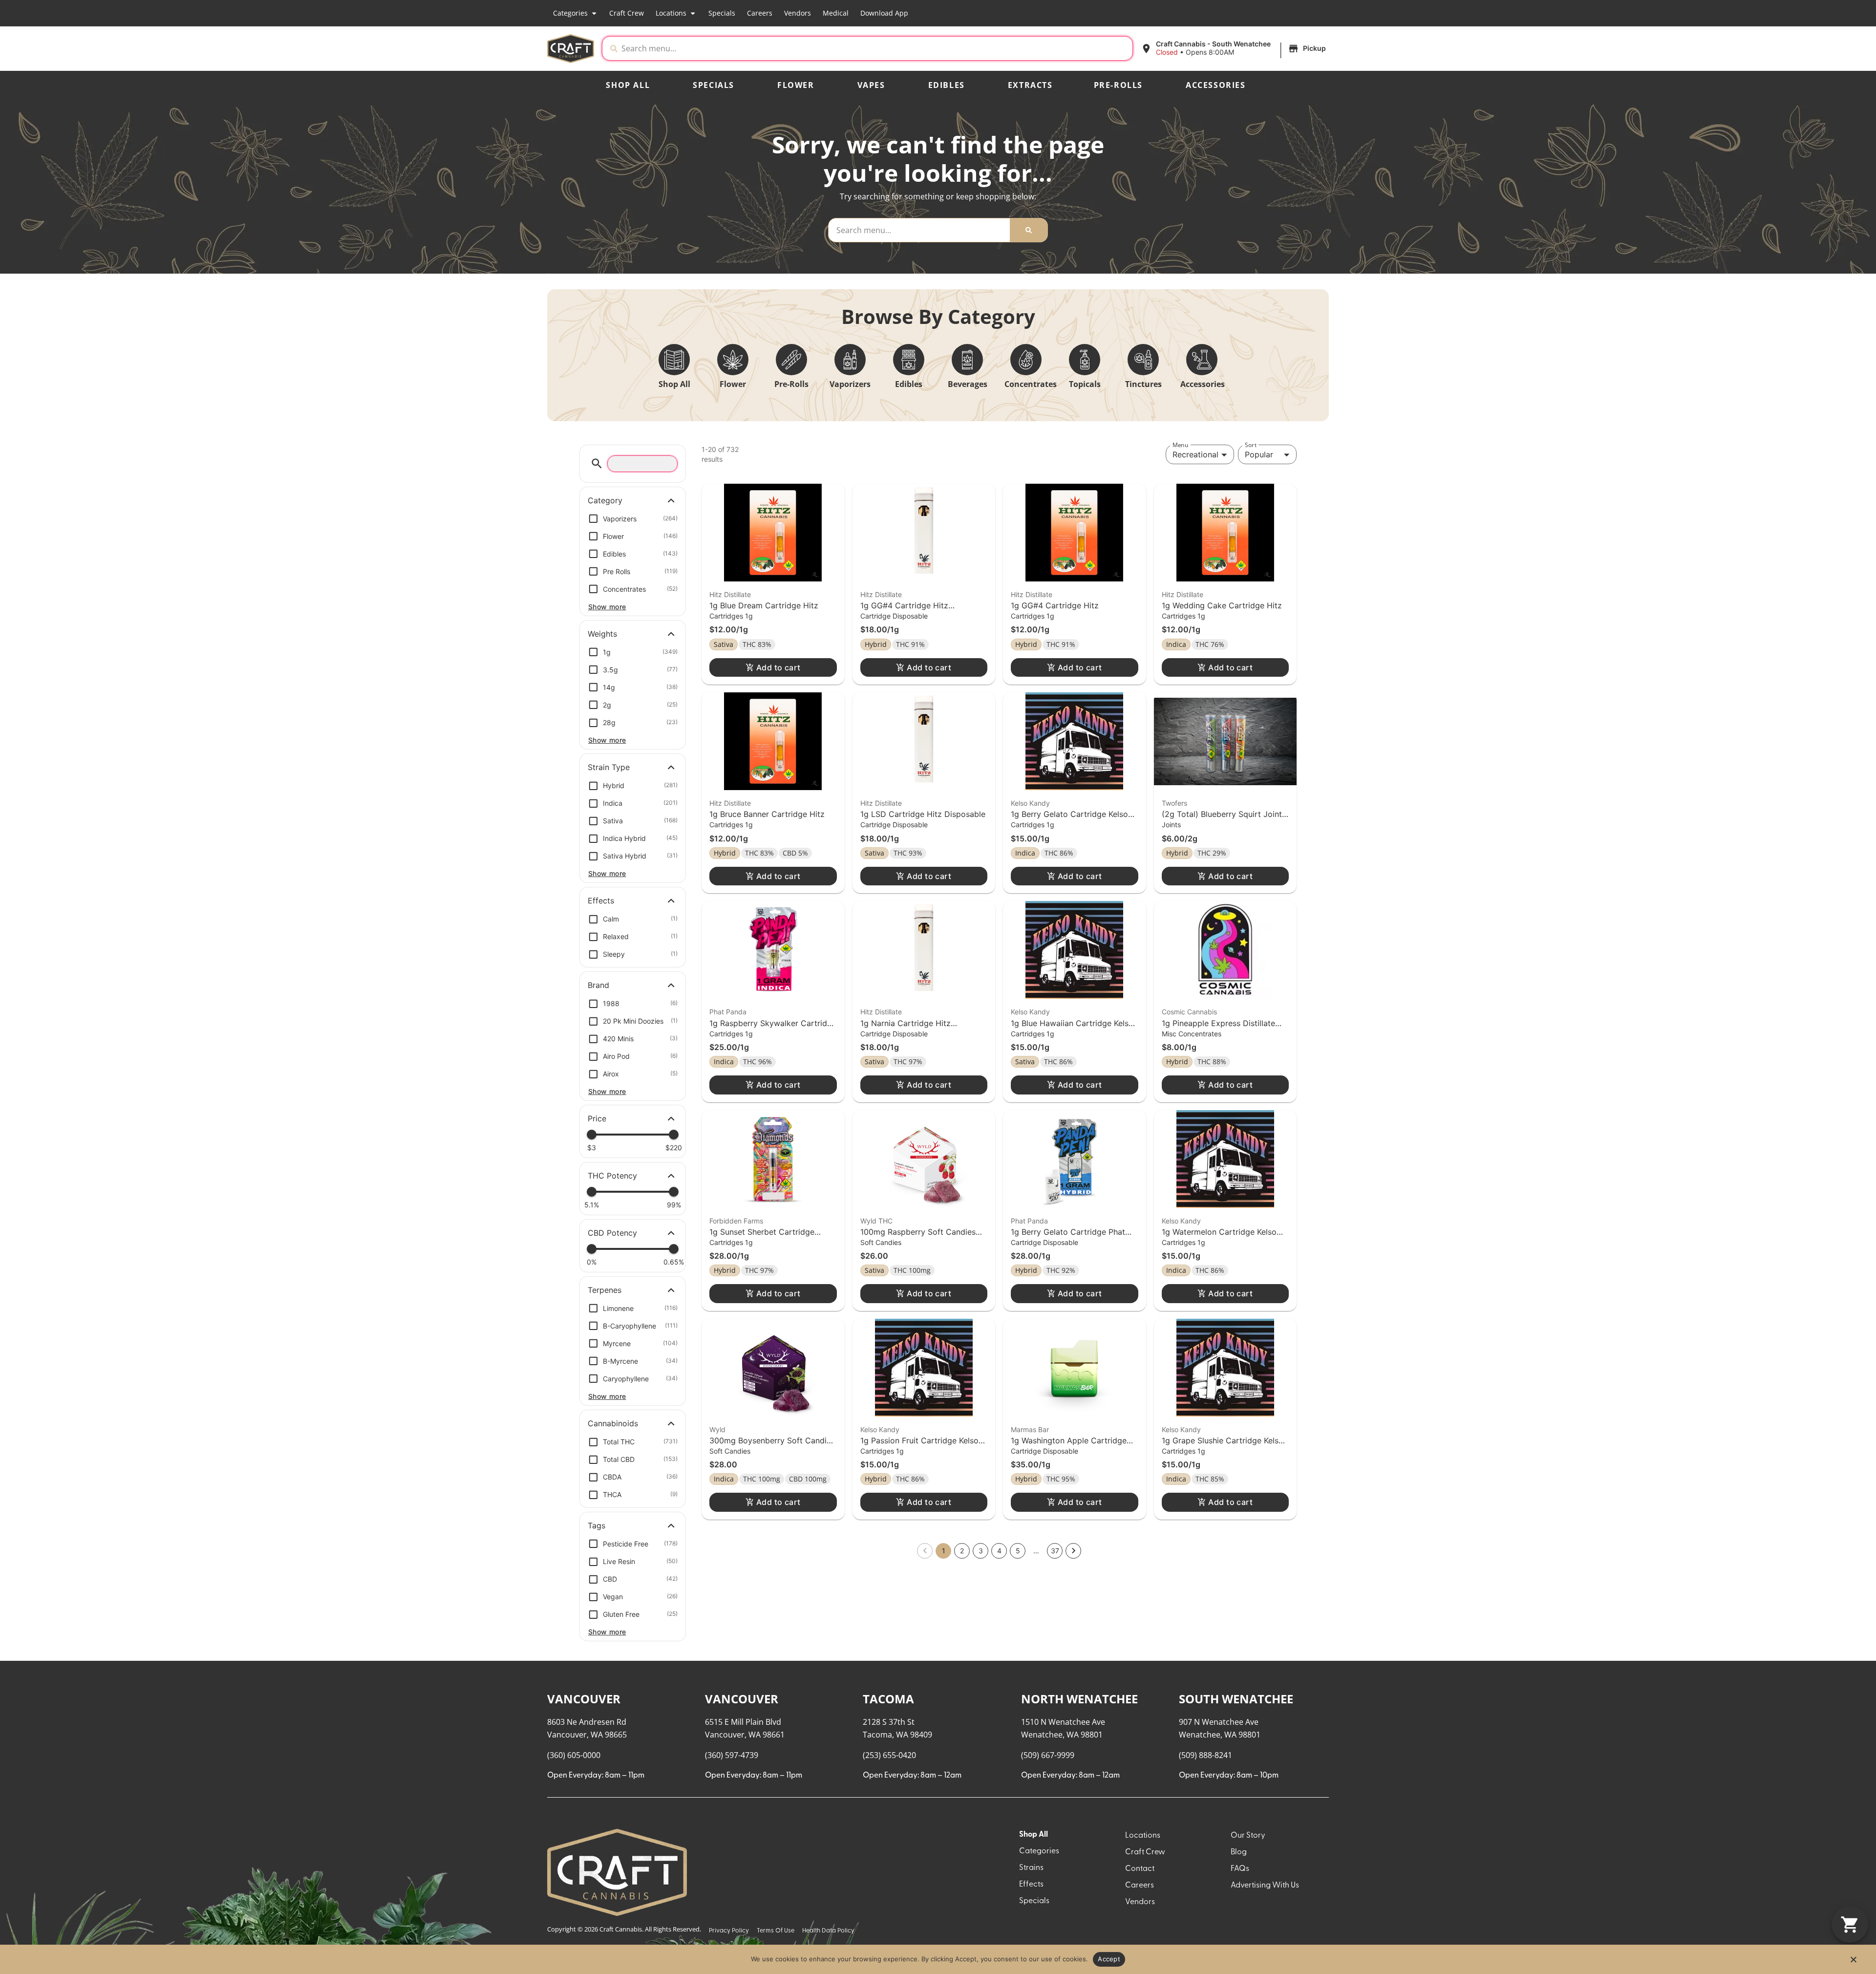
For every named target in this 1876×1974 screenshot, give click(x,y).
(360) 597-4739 (732, 1755)
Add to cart (778, 667)
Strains (1031, 1868)
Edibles (947, 85)
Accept (1109, 1959)
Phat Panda (728, 1012)
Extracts (1030, 85)
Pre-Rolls (1118, 85)
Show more (607, 607)
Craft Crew (627, 13)
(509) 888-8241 (1205, 1755)
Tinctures (1143, 384)
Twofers (1174, 803)
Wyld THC (876, 1221)
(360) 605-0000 (574, 1755)
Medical (836, 13)
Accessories (1216, 85)
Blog (1239, 1852)
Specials (722, 13)
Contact (1140, 1869)
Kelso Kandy (1030, 803)
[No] (1853, 1962)
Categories (570, 13)
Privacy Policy (729, 1931)
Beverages (968, 384)
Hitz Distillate (730, 594)
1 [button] (944, 1551)
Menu (1180, 445)
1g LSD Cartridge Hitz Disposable (923, 814)
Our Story (1248, 1836)
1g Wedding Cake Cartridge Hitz (1222, 605)
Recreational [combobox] (1195, 454)
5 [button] (1018, 1551)
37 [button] (1055, 1551)
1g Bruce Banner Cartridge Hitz (767, 814)
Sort (1251, 445)
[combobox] (875, 48)
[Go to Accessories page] (1202, 360)
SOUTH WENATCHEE (1236, 1699)
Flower (796, 85)
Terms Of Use (776, 1931)
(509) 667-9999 (1048, 1755)
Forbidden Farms (736, 1221)
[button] (1235, 48)
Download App (884, 13)
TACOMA (888, 1699)
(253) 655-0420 (889, 1755)
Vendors (798, 13)
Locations (671, 13)
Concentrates (1031, 384)
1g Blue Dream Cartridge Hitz (764, 605)
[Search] (1029, 230)
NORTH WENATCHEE (1079, 1699)
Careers (760, 13)
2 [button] (962, 1551)
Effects (1031, 1885)
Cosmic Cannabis (1189, 1012)
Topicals (1085, 384)
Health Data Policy (828, 1931)
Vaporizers (850, 384)
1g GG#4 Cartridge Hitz (1055, 605)
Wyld (717, 1429)
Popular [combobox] (1259, 454)
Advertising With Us (1265, 1886)
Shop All (628, 85)
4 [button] (999, 1551)
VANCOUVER (584, 1699)
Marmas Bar (1030, 1429)
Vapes (871, 85)
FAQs (1240, 1869)
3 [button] (981, 1551)
